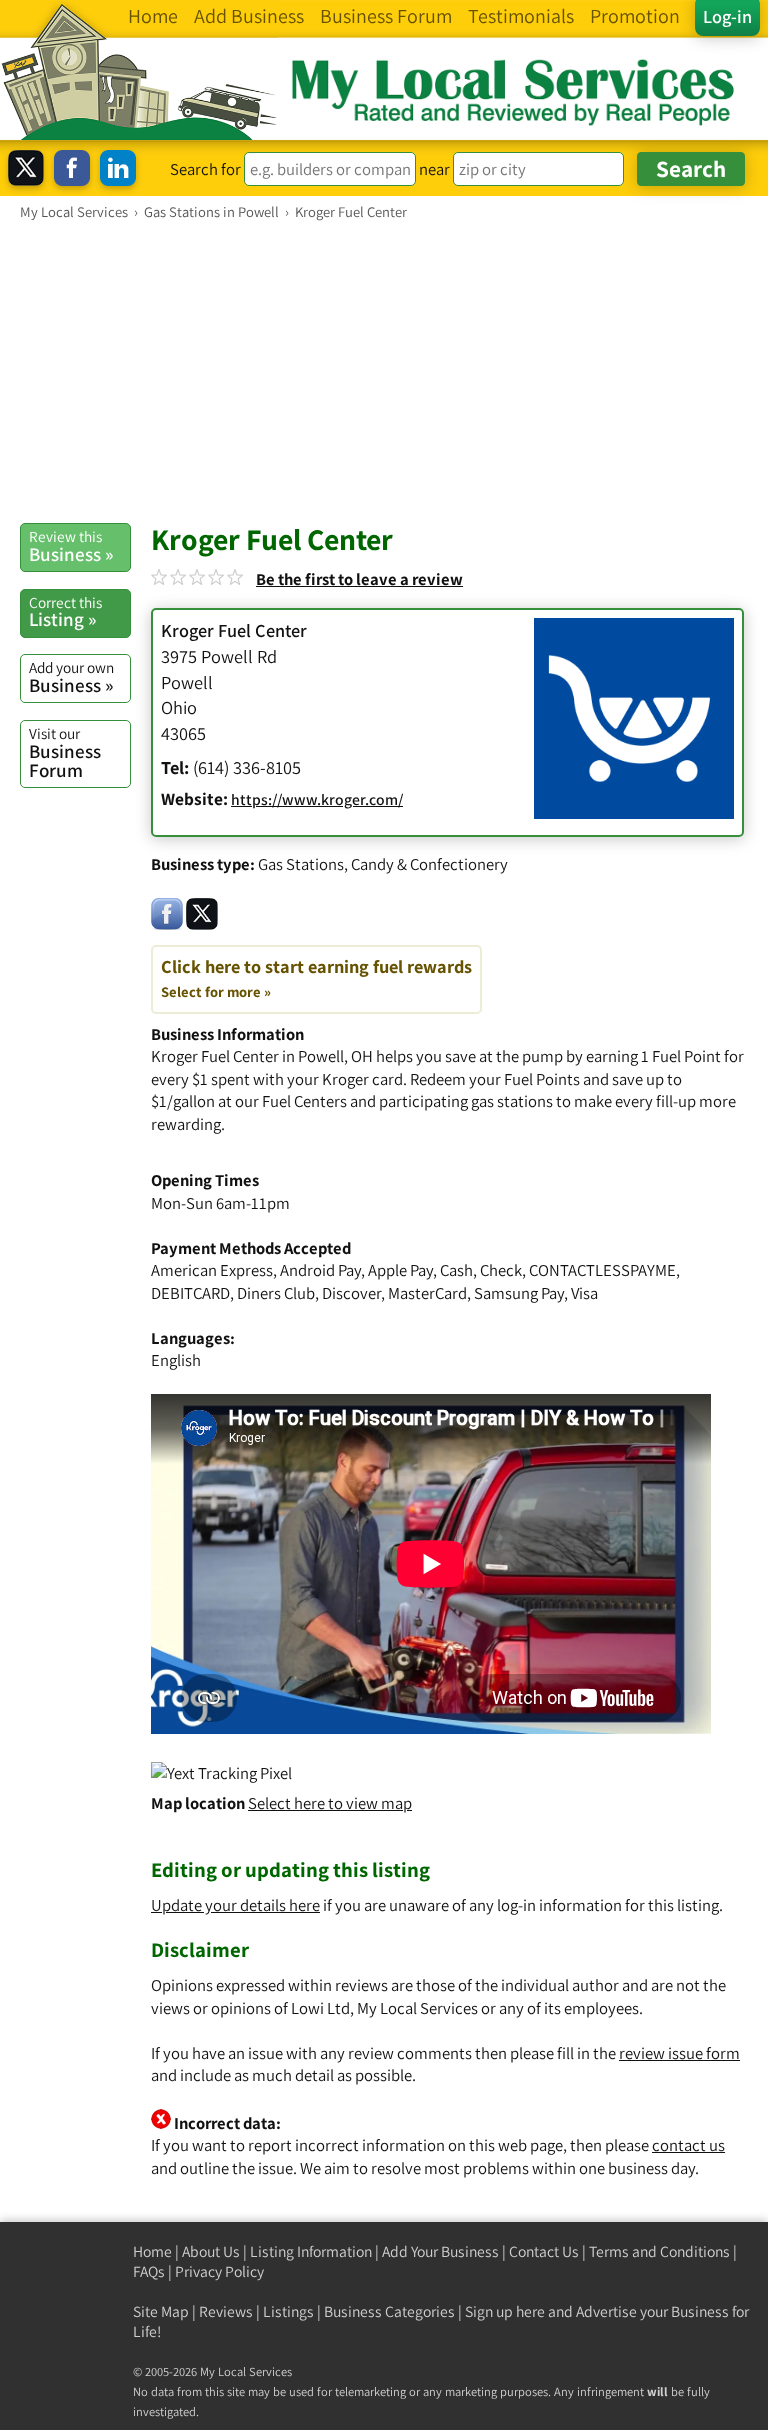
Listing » (65, 612)
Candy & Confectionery (429, 864)
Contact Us (544, 2251)
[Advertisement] (384, 371)
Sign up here (505, 2311)
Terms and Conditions (659, 2251)
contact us (688, 2145)
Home (152, 2251)
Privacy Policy (219, 2271)
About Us (211, 2251)
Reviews (226, 2311)
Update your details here (235, 1905)
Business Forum (65, 752)
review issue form (679, 2053)
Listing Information (311, 2251)
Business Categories (389, 2311)
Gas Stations (301, 864)
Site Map (161, 2311)
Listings (288, 2311)
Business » (71, 546)
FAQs (149, 2271)
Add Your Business (440, 2251)
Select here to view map (330, 1803)
